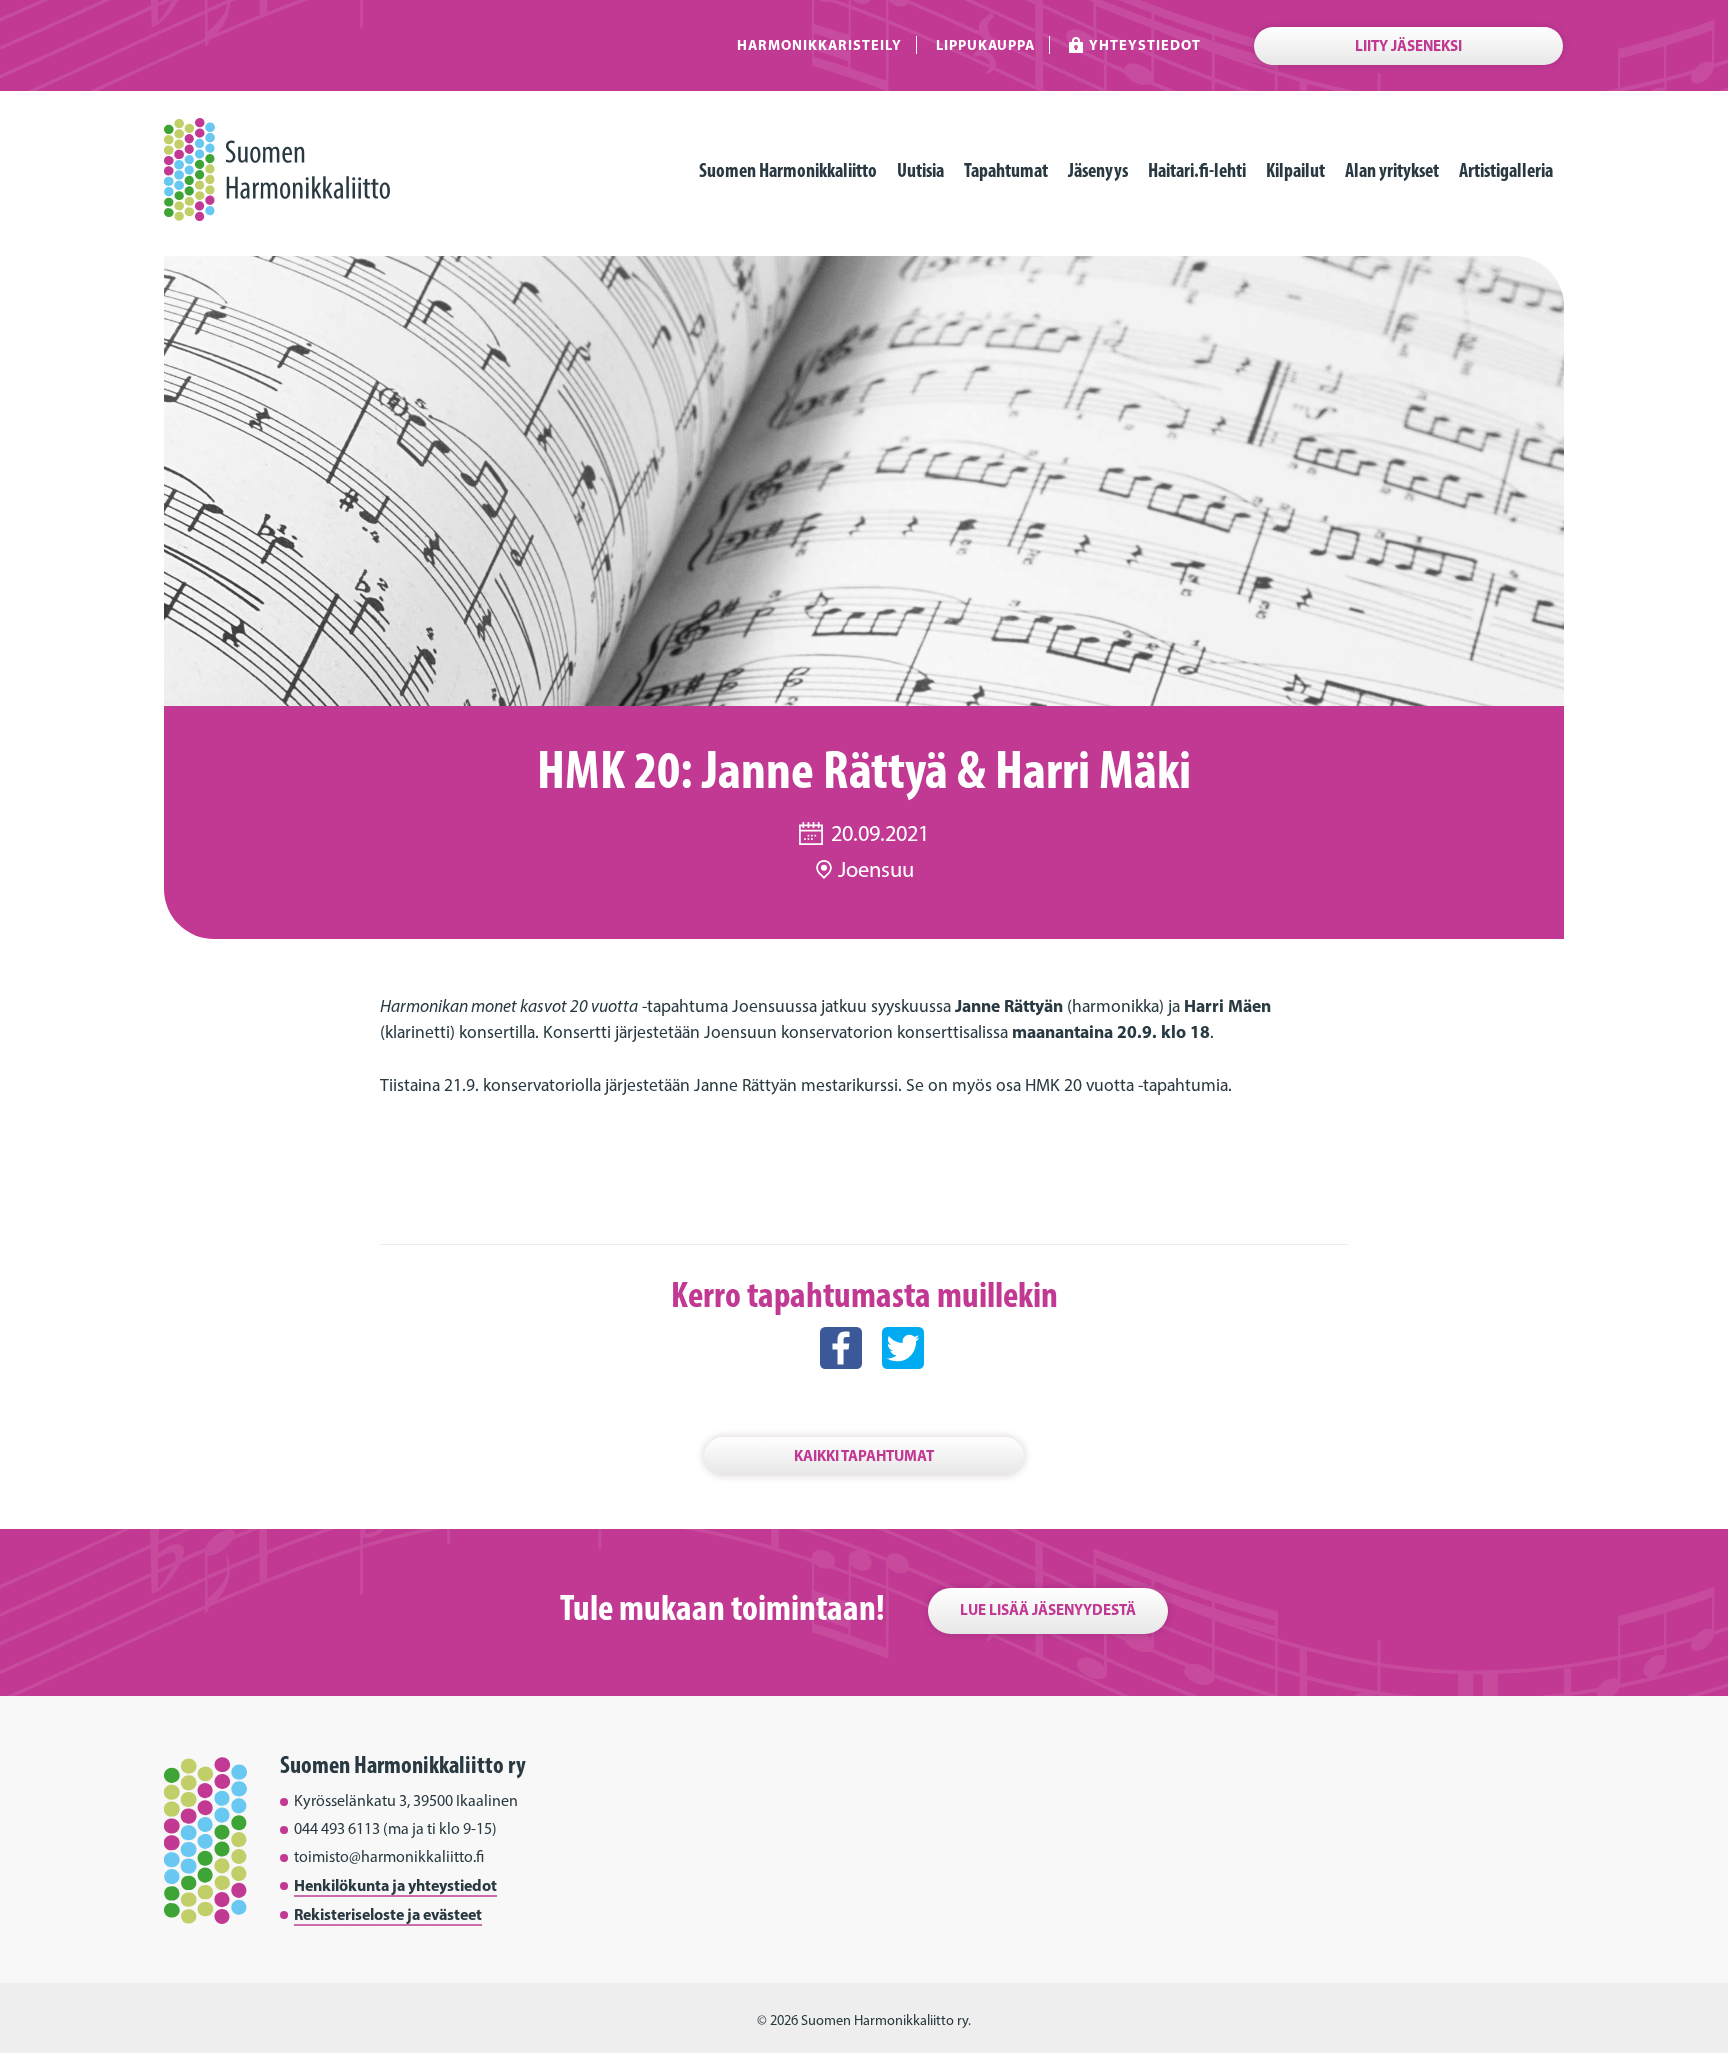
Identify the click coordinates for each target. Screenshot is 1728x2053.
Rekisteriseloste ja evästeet (388, 1914)
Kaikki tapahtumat (864, 1455)
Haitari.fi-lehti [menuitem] (1197, 170)
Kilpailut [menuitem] (1295, 170)
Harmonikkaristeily (819, 45)
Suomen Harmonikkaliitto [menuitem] (788, 170)
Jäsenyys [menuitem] (1098, 170)
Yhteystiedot (1145, 45)
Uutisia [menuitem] (920, 170)
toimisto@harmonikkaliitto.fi (389, 1856)
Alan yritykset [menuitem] (1392, 170)
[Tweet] (903, 1389)
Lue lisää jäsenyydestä (1048, 1609)
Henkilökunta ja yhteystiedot (395, 1885)
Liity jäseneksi (1408, 45)
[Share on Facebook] (841, 1389)
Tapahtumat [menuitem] (1006, 170)
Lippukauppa (985, 45)
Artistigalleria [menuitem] (1506, 170)
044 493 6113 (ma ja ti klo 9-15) (395, 1828)
